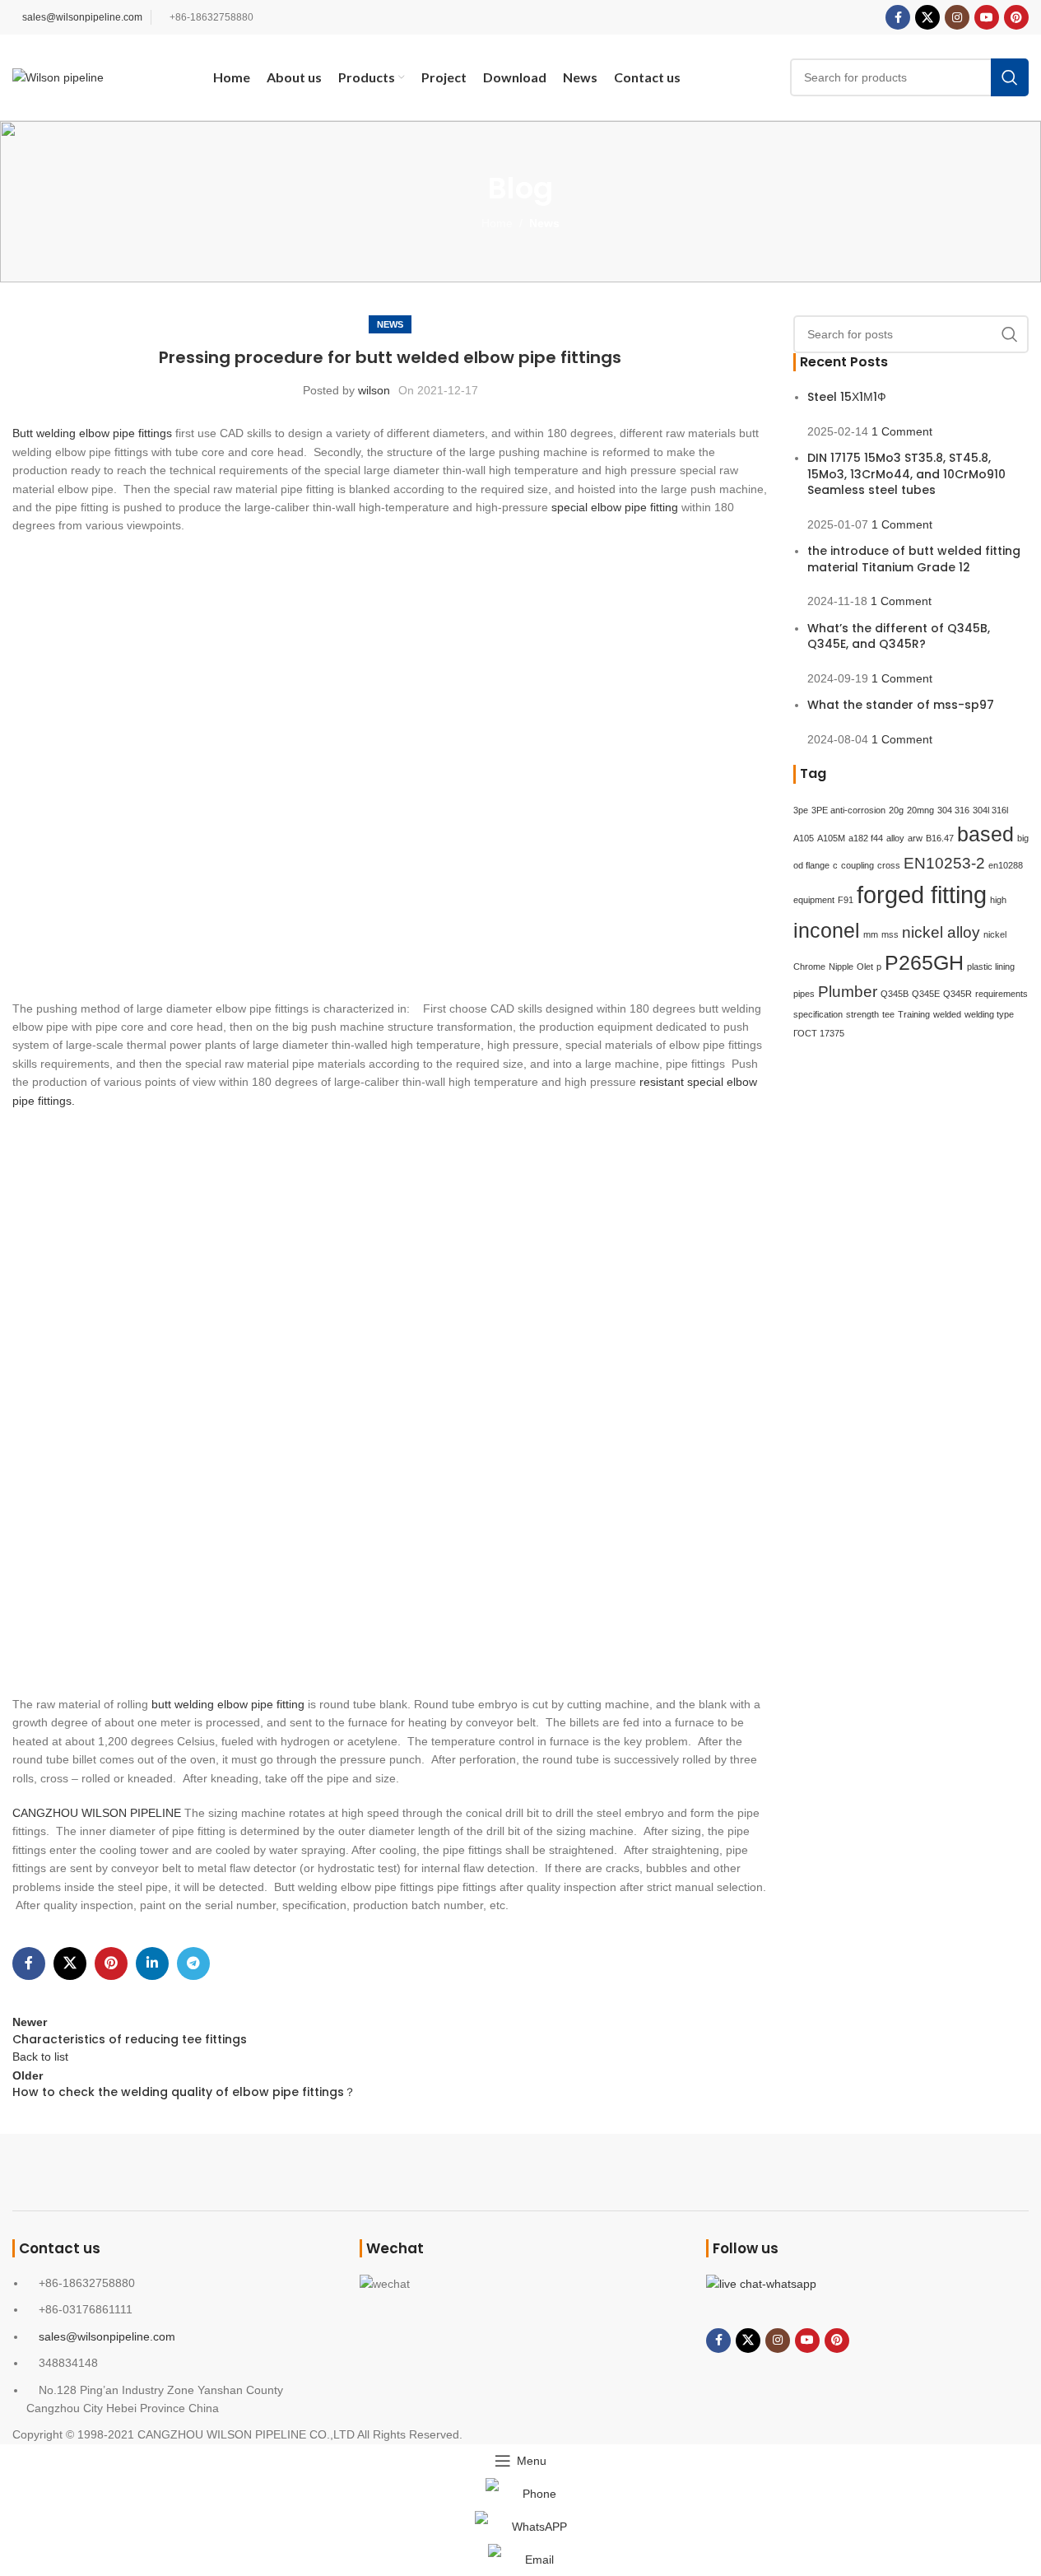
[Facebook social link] (898, 17)
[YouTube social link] (987, 17)
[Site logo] (58, 77)
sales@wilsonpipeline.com (82, 17)
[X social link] (927, 17)
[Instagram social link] (957, 17)
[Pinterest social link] (1016, 17)
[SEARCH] (1010, 77)
